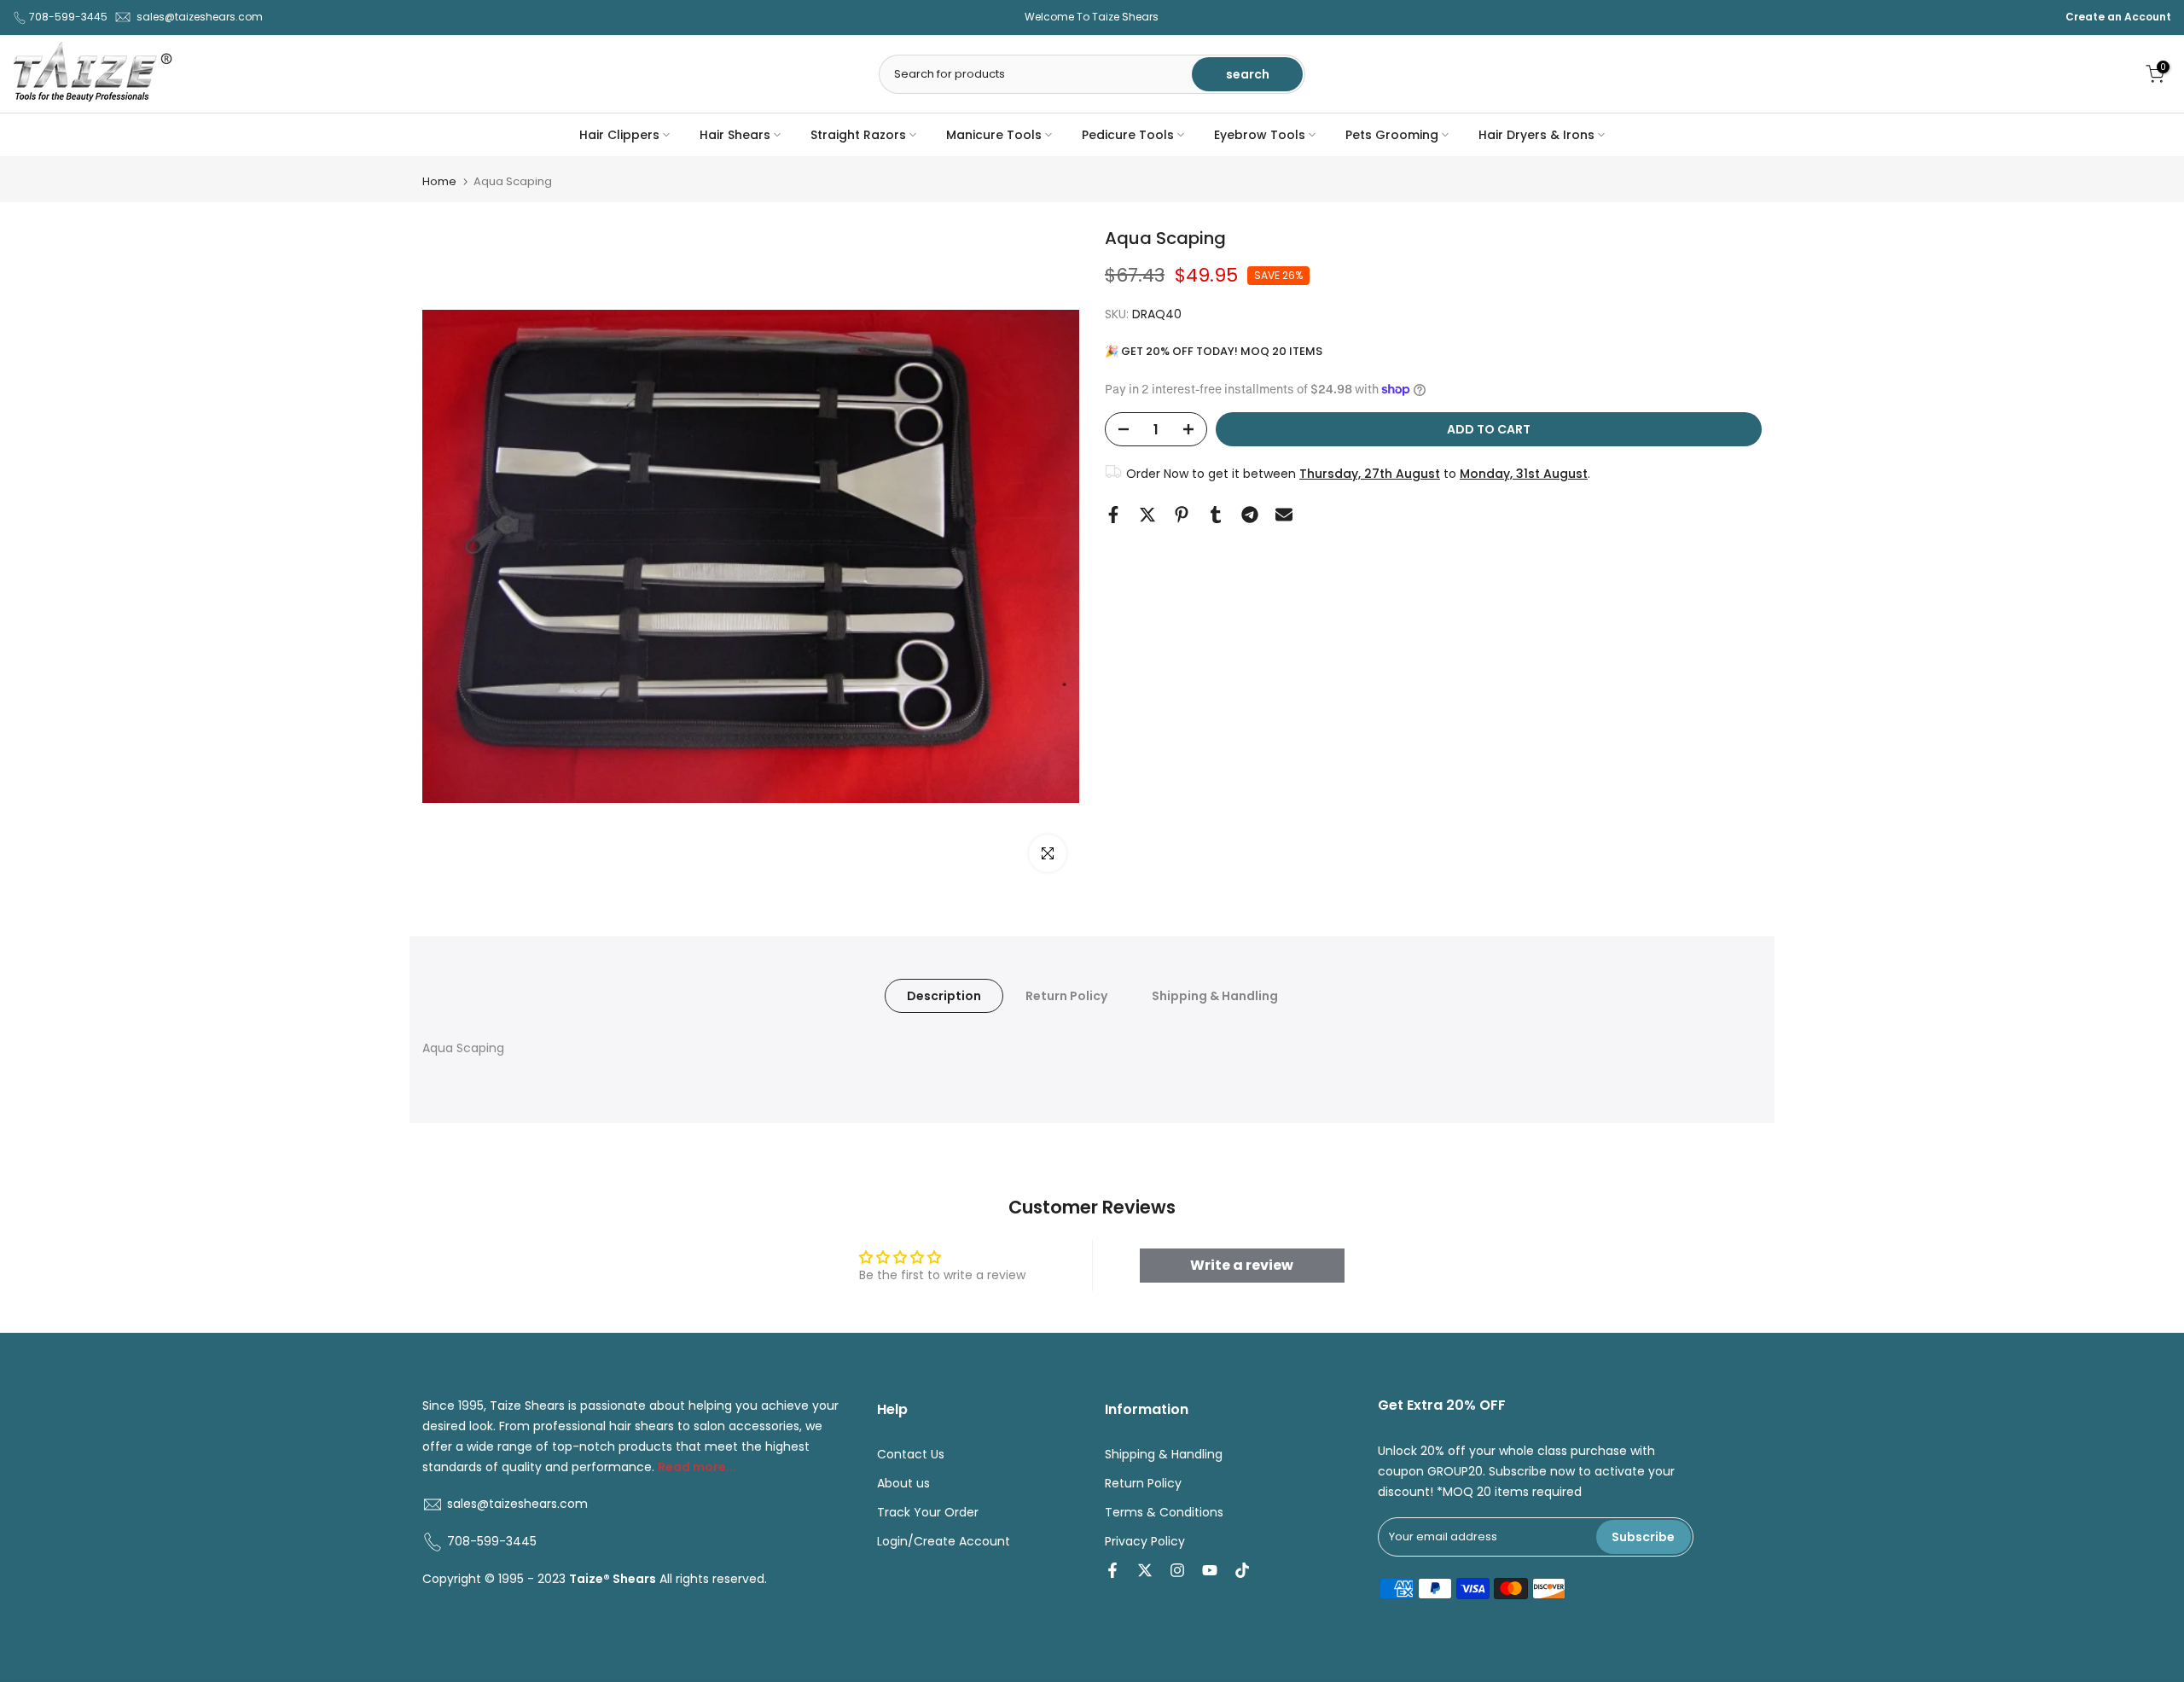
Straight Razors (858, 135)
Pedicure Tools (1128, 135)
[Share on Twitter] (1147, 515)
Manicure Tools (994, 135)
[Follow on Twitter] (1145, 1570)
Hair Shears (735, 135)
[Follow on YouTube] (1210, 1570)
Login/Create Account (944, 1542)
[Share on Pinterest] (1182, 515)
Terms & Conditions (1164, 1513)
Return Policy (1066, 996)
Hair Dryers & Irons (1536, 135)
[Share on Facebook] (1113, 515)
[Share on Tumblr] (1216, 515)
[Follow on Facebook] (1112, 1570)
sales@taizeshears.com (200, 17)
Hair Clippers (619, 135)
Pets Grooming (1392, 135)
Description (944, 996)
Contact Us (911, 1455)
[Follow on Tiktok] (1242, 1570)
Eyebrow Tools (1260, 135)
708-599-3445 (68, 17)
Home (439, 181)
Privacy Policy (1145, 1542)
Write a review (1242, 1265)
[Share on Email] (1284, 515)
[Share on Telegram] (1250, 515)
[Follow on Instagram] (1177, 1570)
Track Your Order (928, 1513)
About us (903, 1484)
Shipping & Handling (1215, 996)
